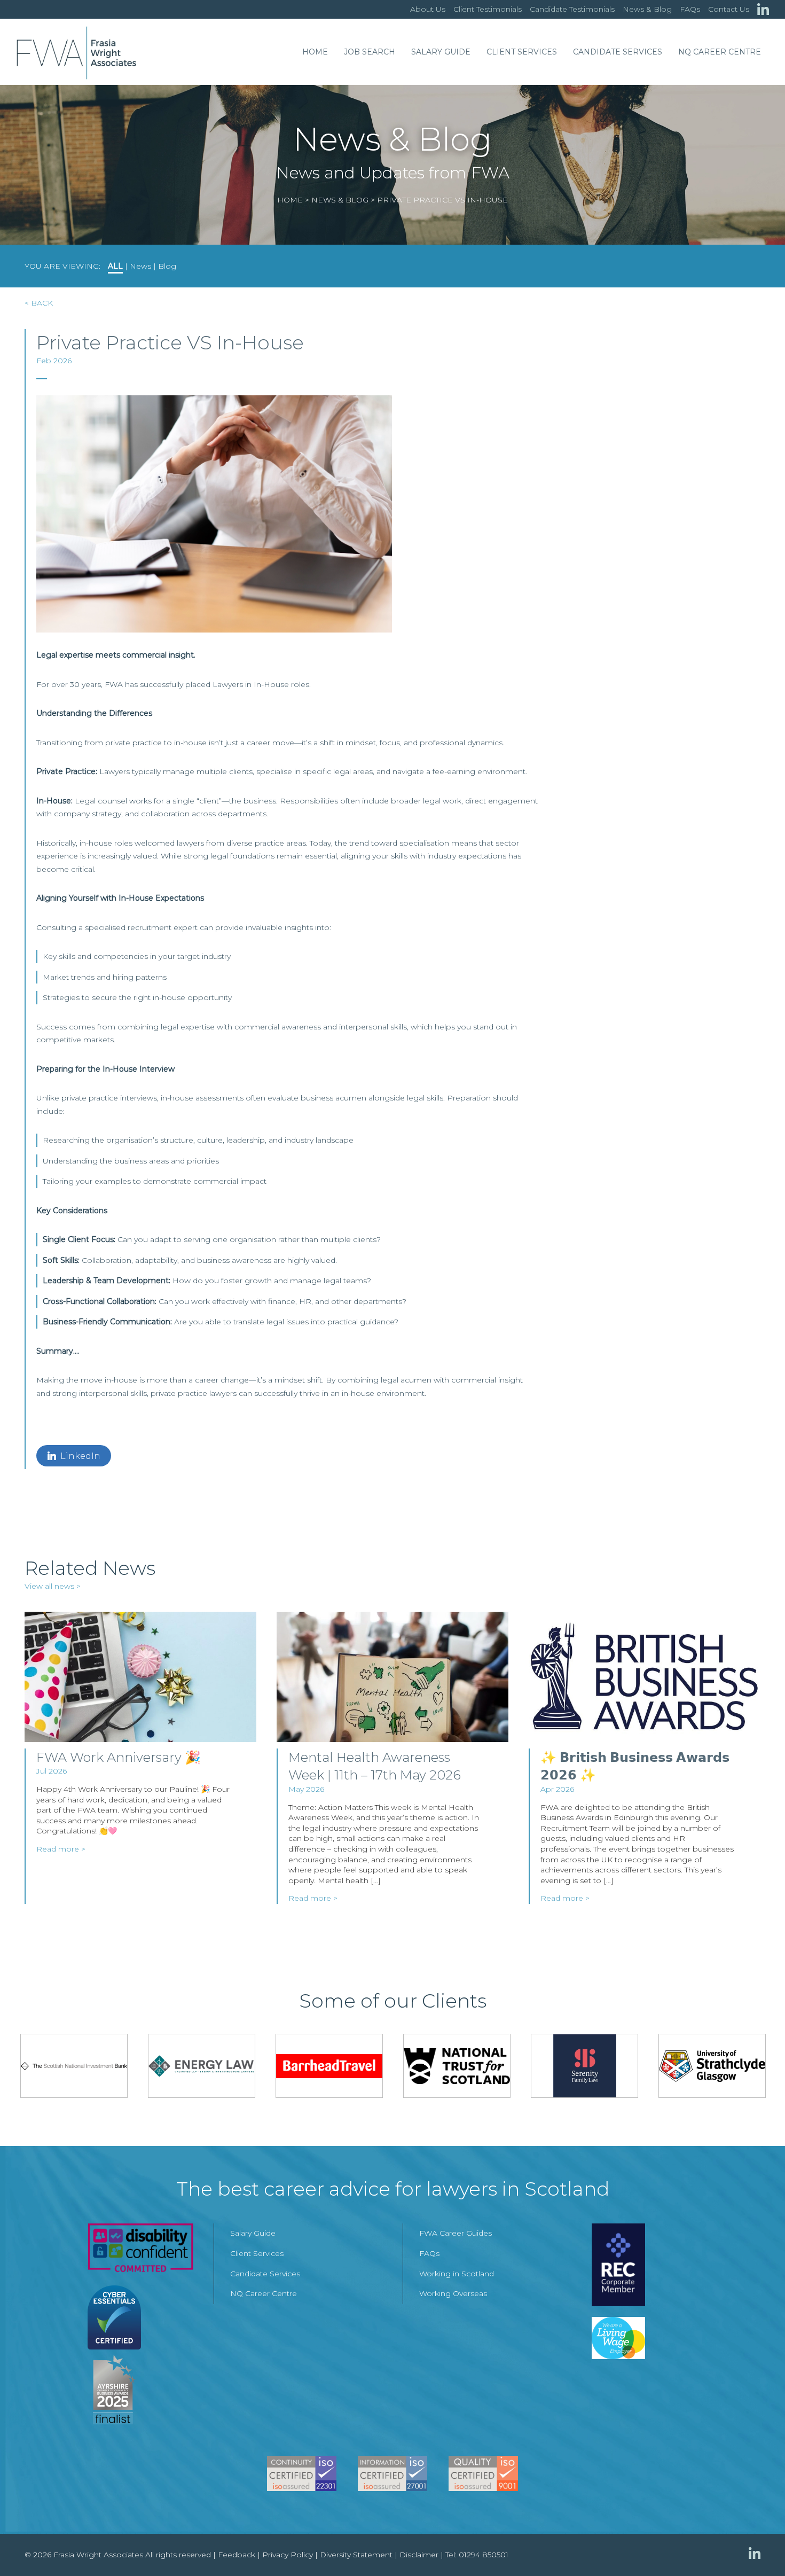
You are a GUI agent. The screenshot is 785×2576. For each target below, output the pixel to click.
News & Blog (647, 9)
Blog (167, 266)
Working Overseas (453, 2293)
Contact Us (729, 9)
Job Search (370, 52)
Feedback (237, 2555)
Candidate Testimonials (572, 9)
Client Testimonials (488, 9)
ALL (115, 266)
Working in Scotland (457, 2274)
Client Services (522, 52)
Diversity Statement (356, 2555)
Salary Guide (441, 52)
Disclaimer (419, 2555)
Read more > (61, 1849)
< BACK (39, 303)
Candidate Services (618, 52)
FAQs (690, 9)
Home (315, 52)
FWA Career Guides (456, 2233)
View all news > (53, 1586)
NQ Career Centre (720, 52)
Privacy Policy (288, 2555)
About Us (428, 9)
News (140, 266)
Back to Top (756, 2547)
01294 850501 (484, 2555)
